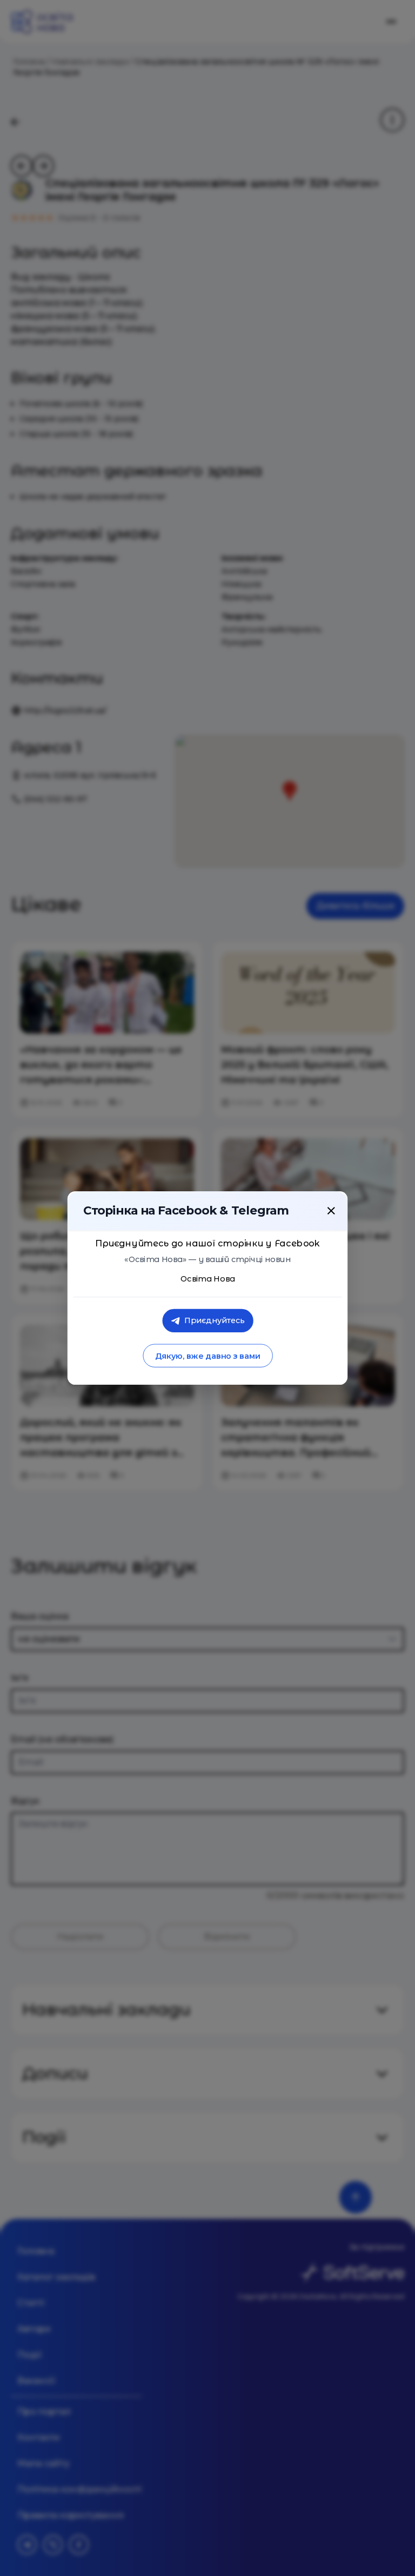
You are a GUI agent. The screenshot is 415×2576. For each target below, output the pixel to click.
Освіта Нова (208, 1279)
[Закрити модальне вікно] (331, 1211)
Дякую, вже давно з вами (207, 1356)
